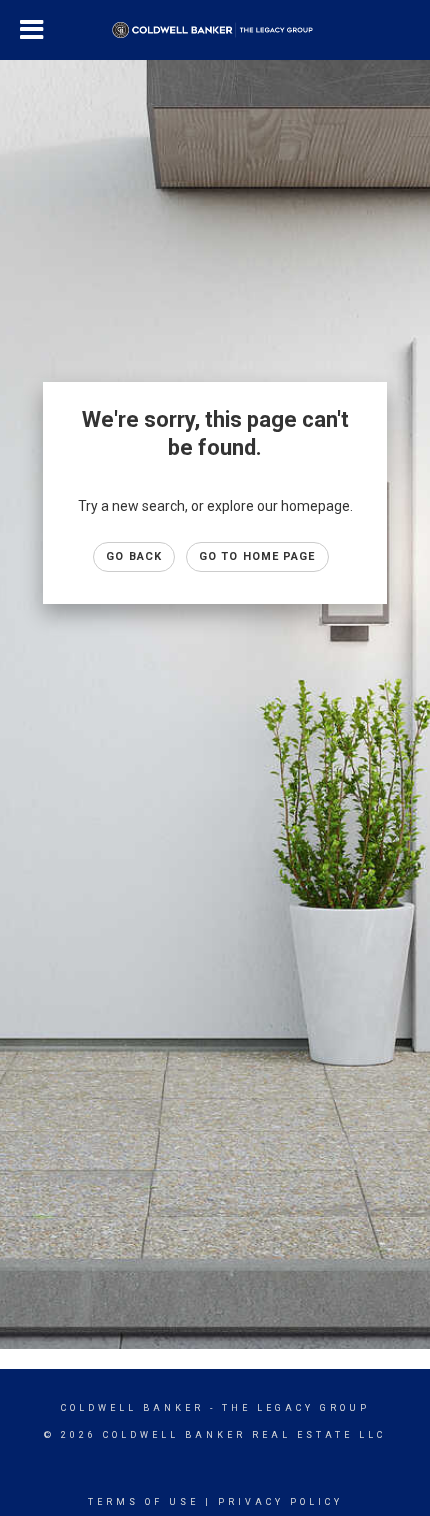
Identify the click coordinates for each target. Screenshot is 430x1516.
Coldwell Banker (132, 1408)
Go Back (134, 556)
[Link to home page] (215, 30)
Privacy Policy (280, 1502)
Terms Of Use (143, 1502)
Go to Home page (257, 556)
